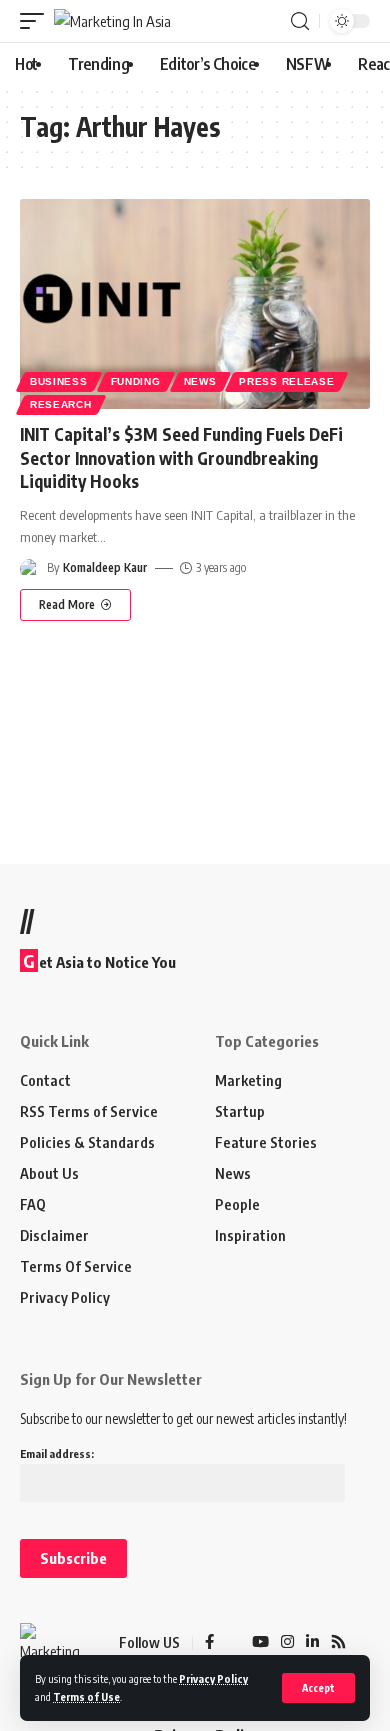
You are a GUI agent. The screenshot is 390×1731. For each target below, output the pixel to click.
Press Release (286, 381)
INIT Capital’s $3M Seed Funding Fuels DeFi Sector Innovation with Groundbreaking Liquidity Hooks (181, 458)
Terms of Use (86, 1696)
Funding (136, 381)
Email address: (57, 1453)
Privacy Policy (213, 1678)
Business (59, 381)
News (200, 381)
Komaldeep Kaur (105, 567)
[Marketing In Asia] (112, 21)
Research (61, 404)
